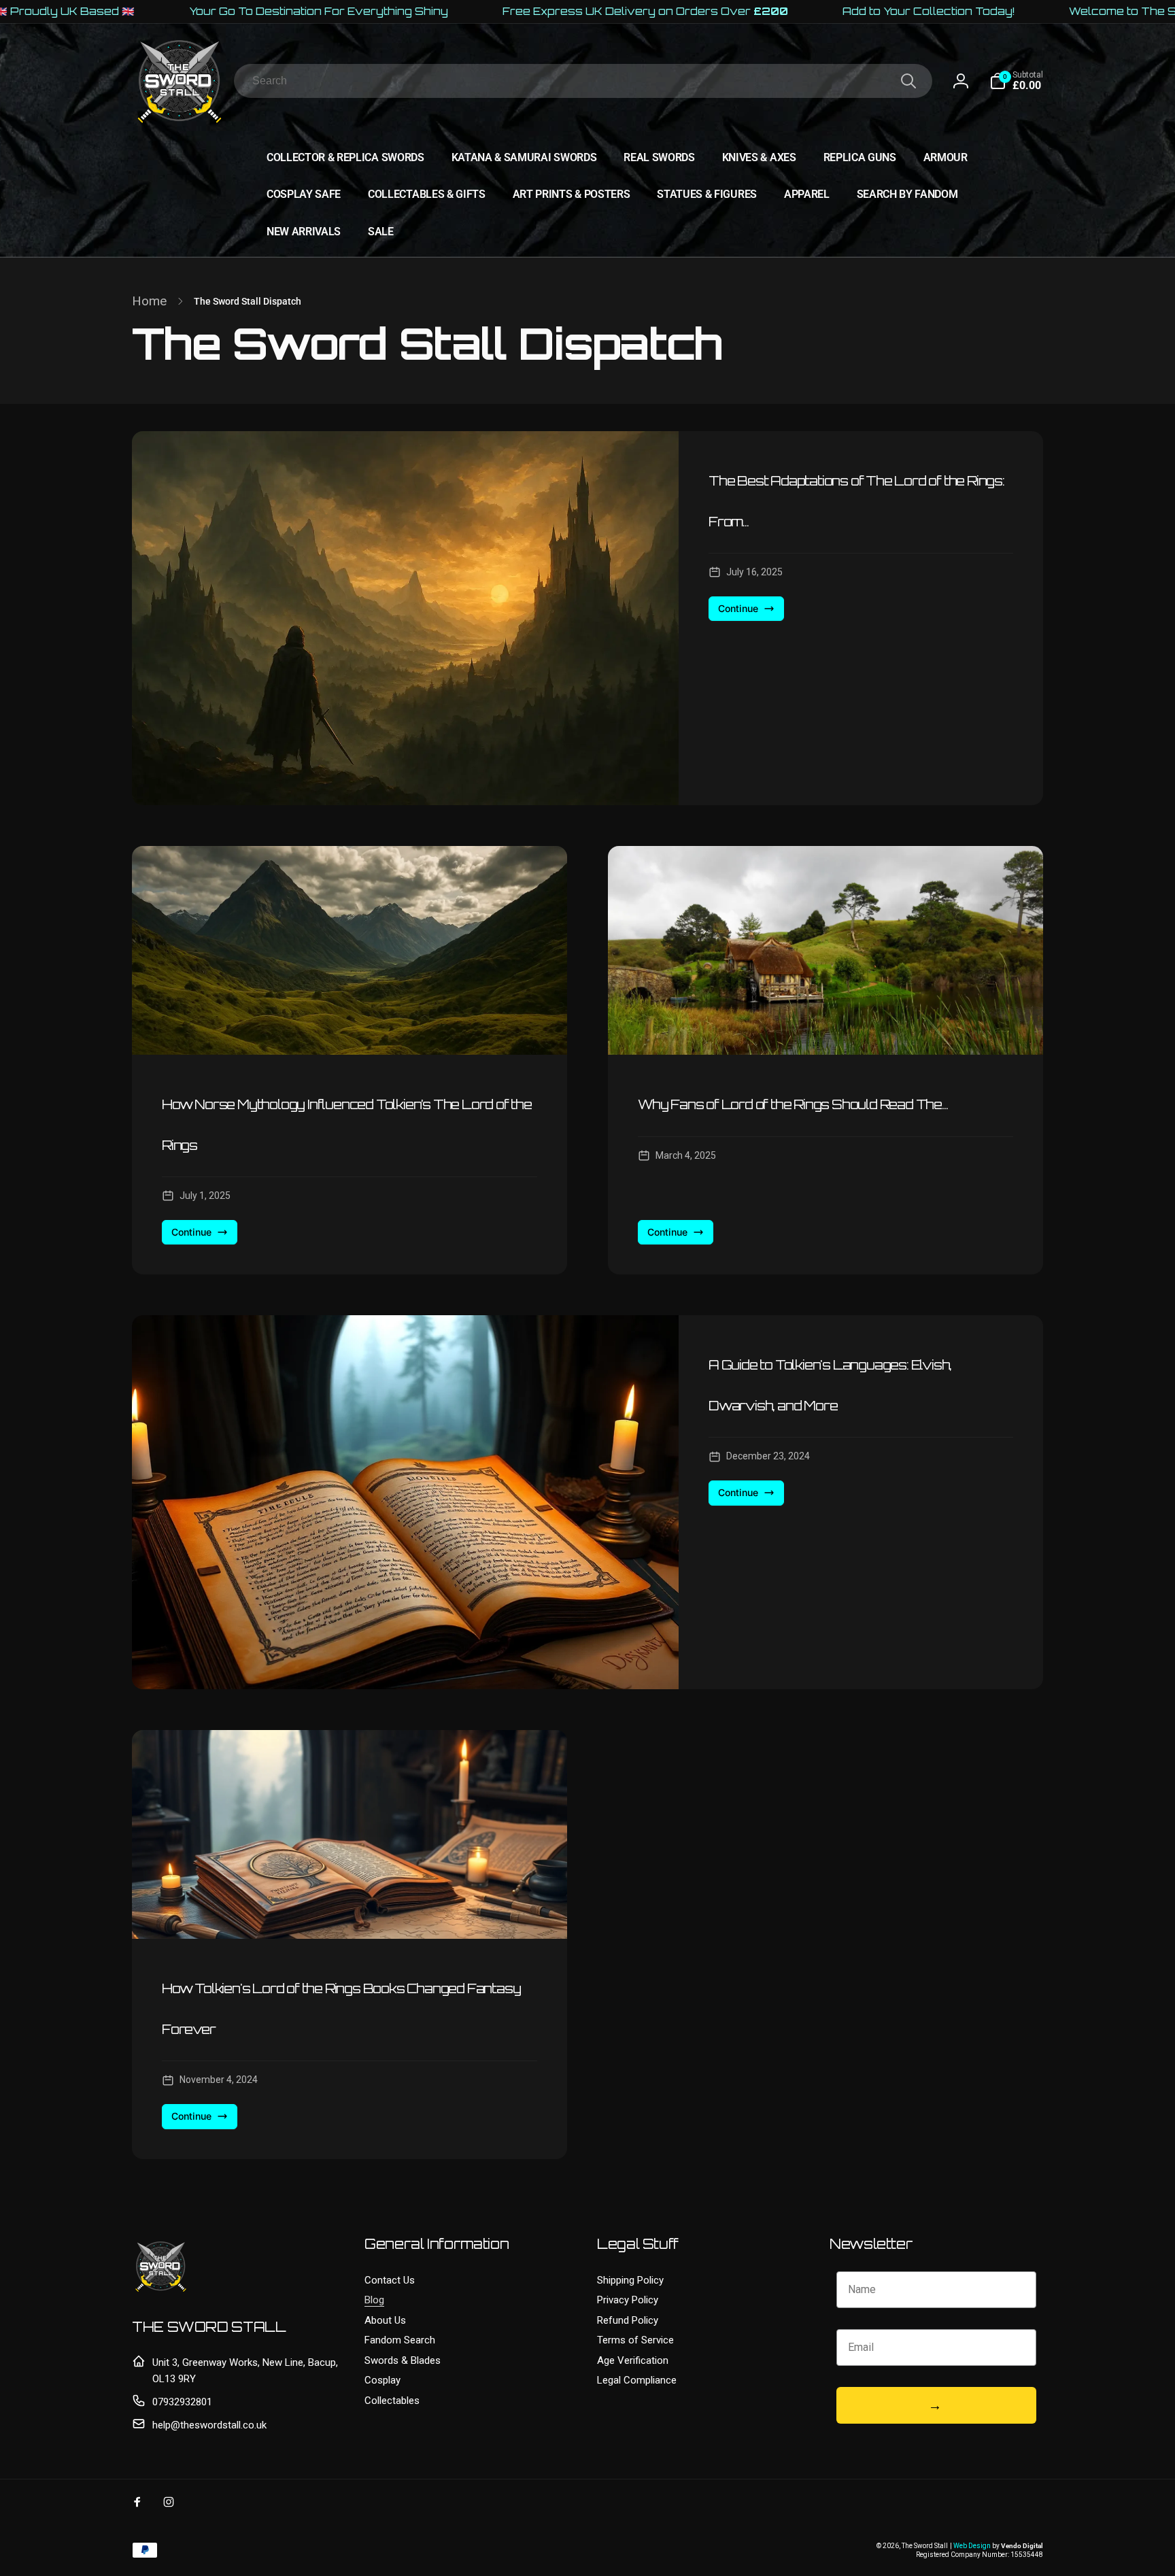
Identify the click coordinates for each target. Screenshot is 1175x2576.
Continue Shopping (971, 2538)
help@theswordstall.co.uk (209, 2425)
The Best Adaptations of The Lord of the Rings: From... (856, 501)
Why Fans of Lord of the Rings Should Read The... (793, 1104)
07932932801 (182, 2402)
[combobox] (583, 81)
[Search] (908, 81)
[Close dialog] (1158, 2386)
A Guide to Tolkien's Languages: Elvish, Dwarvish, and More (830, 1385)
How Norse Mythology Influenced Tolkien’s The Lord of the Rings (347, 1125)
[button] (1016, 81)
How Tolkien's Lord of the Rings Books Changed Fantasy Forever (341, 2009)
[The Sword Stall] (161, 2291)
